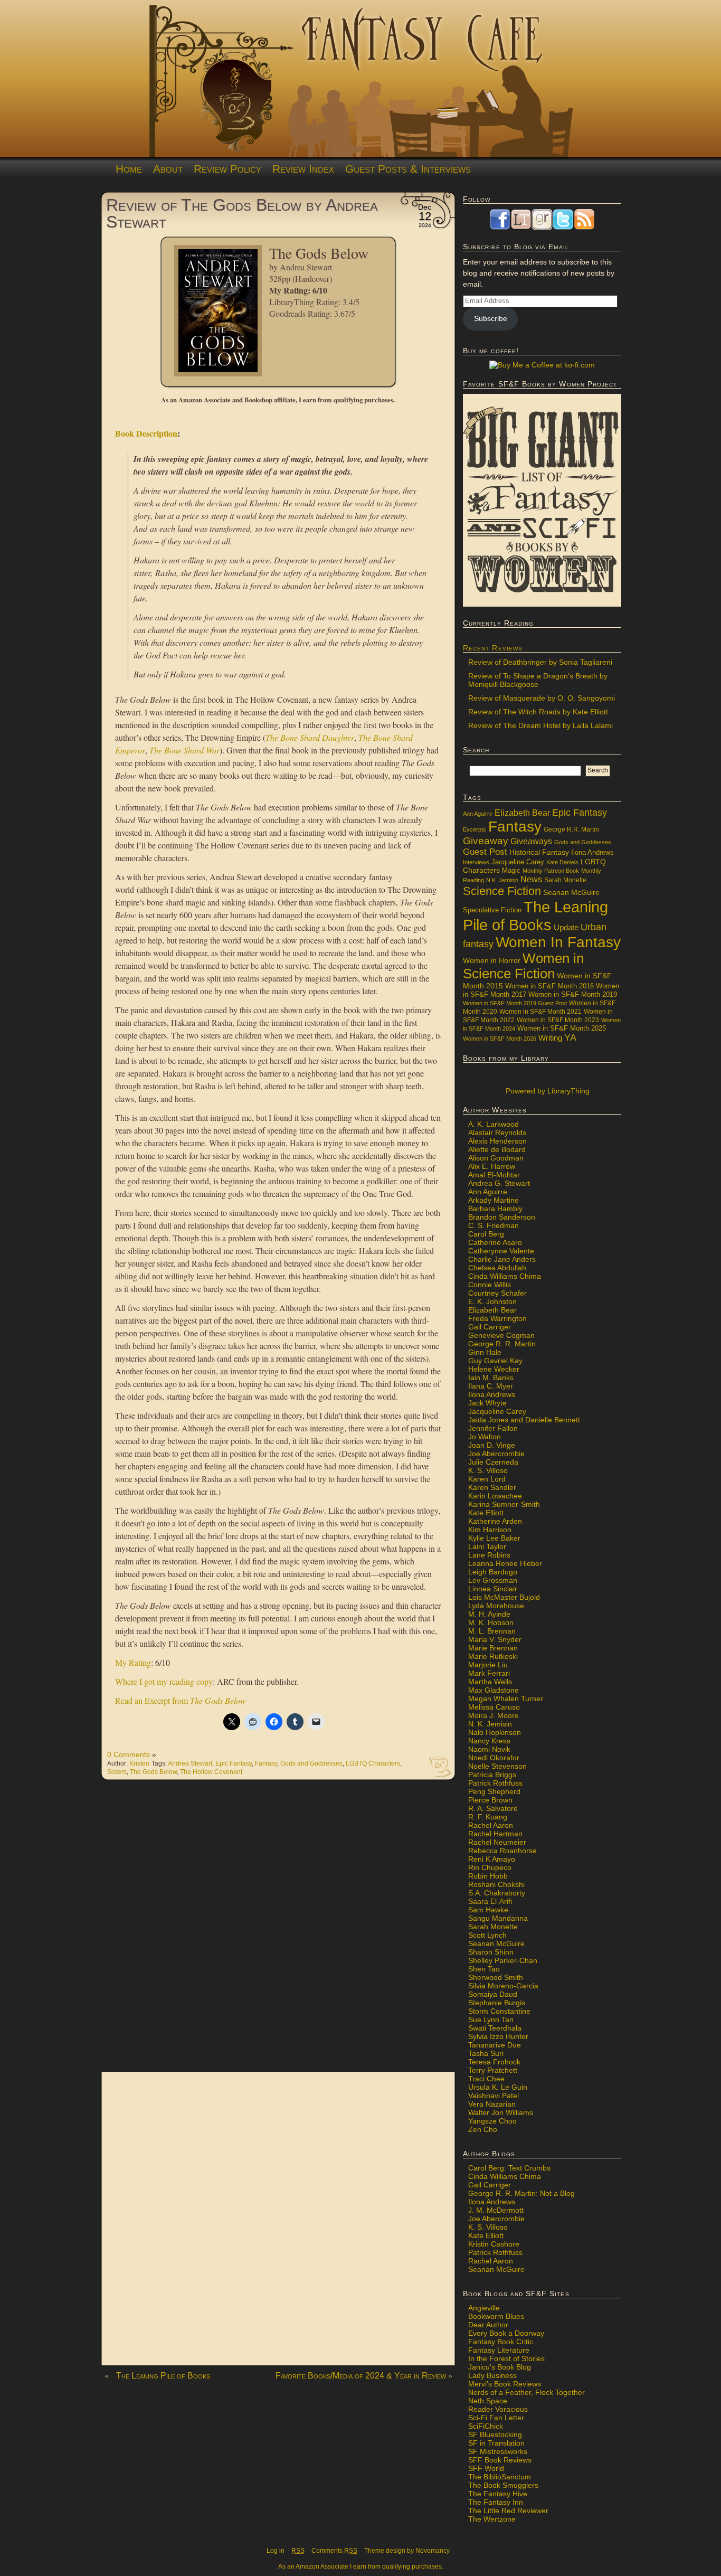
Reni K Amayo (492, 1859)
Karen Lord (487, 1479)
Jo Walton (485, 1437)
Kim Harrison (490, 1530)
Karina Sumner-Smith (504, 1504)
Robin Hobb (488, 1876)
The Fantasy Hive (498, 2494)
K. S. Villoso (488, 1470)
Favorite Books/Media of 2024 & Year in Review (361, 2376)
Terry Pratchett (493, 2070)
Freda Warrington (497, 1318)
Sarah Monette (565, 880)
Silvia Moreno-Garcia (503, 1986)
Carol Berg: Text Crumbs (509, 2168)
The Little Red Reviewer (508, 2511)
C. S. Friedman (494, 1225)
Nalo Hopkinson (495, 1732)
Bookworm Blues (496, 2316)
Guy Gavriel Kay (495, 1361)
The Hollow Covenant (211, 1772)
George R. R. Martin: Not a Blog (521, 2193)
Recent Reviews (493, 648)
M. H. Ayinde (489, 1614)
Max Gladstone (494, 1690)
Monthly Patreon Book (551, 871)
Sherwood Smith (496, 1977)
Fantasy (266, 1763)
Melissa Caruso (494, 1707)
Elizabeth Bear (522, 813)
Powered (547, 1091)
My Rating (133, 1662)
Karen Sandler (492, 1487)
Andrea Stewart (306, 267)
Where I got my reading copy (164, 1681)
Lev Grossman (493, 1580)
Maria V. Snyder (495, 1639)
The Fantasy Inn (496, 2502)
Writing (550, 1038)
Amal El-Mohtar (494, 1175)
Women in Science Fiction (523, 966)
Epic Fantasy (234, 1763)
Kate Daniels (562, 862)
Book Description (146, 433)
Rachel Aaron (491, 1825)
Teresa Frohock (494, 2062)
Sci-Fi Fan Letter (496, 2418)
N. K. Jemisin (490, 1724)
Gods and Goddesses (311, 1763)
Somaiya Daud (493, 1994)
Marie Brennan (493, 1648)
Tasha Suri (486, 2053)
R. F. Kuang (488, 1817)
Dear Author (488, 2325)
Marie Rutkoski (493, 1656)
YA (570, 1037)
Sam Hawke (488, 1910)
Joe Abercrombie (496, 1454)
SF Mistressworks (498, 2451)
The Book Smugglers (503, 2485)
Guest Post (485, 852)
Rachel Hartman (495, 1834)
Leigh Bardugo (493, 1572)
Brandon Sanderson (502, 1217)
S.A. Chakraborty (497, 1893)
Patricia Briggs (492, 1775)
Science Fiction (502, 891)
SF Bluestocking (495, 2435)
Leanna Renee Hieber (505, 1563)
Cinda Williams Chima (505, 1276)
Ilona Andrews (592, 853)
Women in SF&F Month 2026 (500, 1039)
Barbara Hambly (495, 1209)
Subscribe (491, 318)
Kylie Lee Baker (494, 1538)
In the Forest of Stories (506, 2358)
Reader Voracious (498, 2409)
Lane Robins (489, 1555)
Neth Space (488, 2401)
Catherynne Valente (501, 1251)
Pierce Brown (490, 1800)
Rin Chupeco (490, 1867)
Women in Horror (492, 961)
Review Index (303, 169)
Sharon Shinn (491, 1952)
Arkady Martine (494, 1200)
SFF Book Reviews (500, 2460)
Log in (276, 2551)
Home (129, 169)
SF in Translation (496, 2443)
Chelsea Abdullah (497, 1268)
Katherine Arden (495, 1521)
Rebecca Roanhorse (502, 1851)
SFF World (486, 2468)
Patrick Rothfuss (495, 1783)
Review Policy (227, 169)
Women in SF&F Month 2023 (558, 1020)
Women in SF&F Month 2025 (562, 1028)
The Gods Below (153, 1772)
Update (566, 927)
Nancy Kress (489, 1741)
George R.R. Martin (571, 829)
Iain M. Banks (491, 1377)
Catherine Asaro (495, 1242)
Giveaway (486, 841)
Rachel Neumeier (497, 1842)
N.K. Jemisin (502, 880)
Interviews (476, 862)
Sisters (117, 1772)
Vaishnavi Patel (494, 2096)
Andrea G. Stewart (499, 1183)
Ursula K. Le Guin (498, 2087)
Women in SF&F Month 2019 (573, 995)
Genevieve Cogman (501, 1335)
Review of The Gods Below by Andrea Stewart (242, 213)
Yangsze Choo (492, 2121)
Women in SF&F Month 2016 (549, 986)
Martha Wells (490, 1682)
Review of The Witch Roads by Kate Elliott (538, 712)
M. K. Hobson (491, 1622)
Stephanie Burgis (497, 2003)
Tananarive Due (495, 2045)
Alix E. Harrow (492, 1166)
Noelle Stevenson (497, 1766)
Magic (511, 871)
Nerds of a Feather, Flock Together (526, 2392)
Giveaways (531, 841)
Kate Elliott (486, 1513)
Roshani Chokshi (496, 1884)
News (531, 879)
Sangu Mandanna (498, 1918)
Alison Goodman (496, 1158)
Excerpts (475, 829)
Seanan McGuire (571, 892)
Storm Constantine (499, 2011)
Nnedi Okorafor (494, 1758)
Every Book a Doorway (506, 2333)
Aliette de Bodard (497, 1149)
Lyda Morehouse (496, 1606)
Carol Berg (486, 1234)
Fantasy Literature (499, 2350)
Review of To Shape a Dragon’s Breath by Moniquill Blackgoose (538, 680)
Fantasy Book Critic (501, 2342)
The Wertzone (492, 2519)
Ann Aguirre (478, 814)
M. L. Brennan (492, 1631)
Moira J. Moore (494, 1715)
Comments (334, 2551)
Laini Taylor (487, 1546)
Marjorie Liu (488, 1665)
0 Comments (129, 1754)
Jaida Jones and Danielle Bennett (524, 1420)
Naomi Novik (489, 1749)
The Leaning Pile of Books (163, 2376)
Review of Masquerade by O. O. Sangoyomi (542, 698)
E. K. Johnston (492, 1301)
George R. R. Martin (502, 1344)
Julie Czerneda (493, 1462)
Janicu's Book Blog (500, 2367)
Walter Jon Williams (501, 2112)
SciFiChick (486, 2426)
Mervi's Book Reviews (505, 2384)
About (168, 169)
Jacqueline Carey (518, 862)
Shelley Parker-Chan (503, 1960)
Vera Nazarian (492, 2104)
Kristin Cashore (494, 2244)
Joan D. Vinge (492, 1445)
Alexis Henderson (497, 1141)
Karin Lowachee (495, 1496)
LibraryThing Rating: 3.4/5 (314, 302)
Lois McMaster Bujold (504, 1597)
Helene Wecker (494, 1369)
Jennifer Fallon (493, 1428)
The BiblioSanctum (500, 2477)
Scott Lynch (487, 1935)
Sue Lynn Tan (491, 2020)
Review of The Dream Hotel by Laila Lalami (540, 725)
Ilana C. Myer (491, 1386)
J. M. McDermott (496, 2210)
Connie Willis (490, 1285)
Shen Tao (484, 1969)
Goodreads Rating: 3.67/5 (312, 313)
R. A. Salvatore (493, 1808)
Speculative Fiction (492, 910)
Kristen (139, 1763)
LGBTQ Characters (373, 1763)
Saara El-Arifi (490, 1901)
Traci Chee (486, 2079)
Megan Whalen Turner (506, 1699)
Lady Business (492, 2375)
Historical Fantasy (539, 852)
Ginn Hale (485, 1352)
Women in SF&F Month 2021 (540, 1012)
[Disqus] (278, 1931)
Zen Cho (483, 2129)
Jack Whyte (487, 1403)
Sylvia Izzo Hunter (498, 2036)
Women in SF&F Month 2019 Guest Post (515, 1003)
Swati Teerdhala (495, 2028)
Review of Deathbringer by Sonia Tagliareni (540, 662)
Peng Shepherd (494, 1791)
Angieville (484, 2308)
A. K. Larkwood (494, 1124)
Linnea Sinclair (493, 1589)
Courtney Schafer (497, 1293)
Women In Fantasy (558, 942)
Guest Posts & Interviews (408, 169)
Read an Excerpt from (181, 1700)
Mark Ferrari (489, 1673)
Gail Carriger (490, 1327)
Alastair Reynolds (497, 1133)
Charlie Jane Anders (502, 1259)
